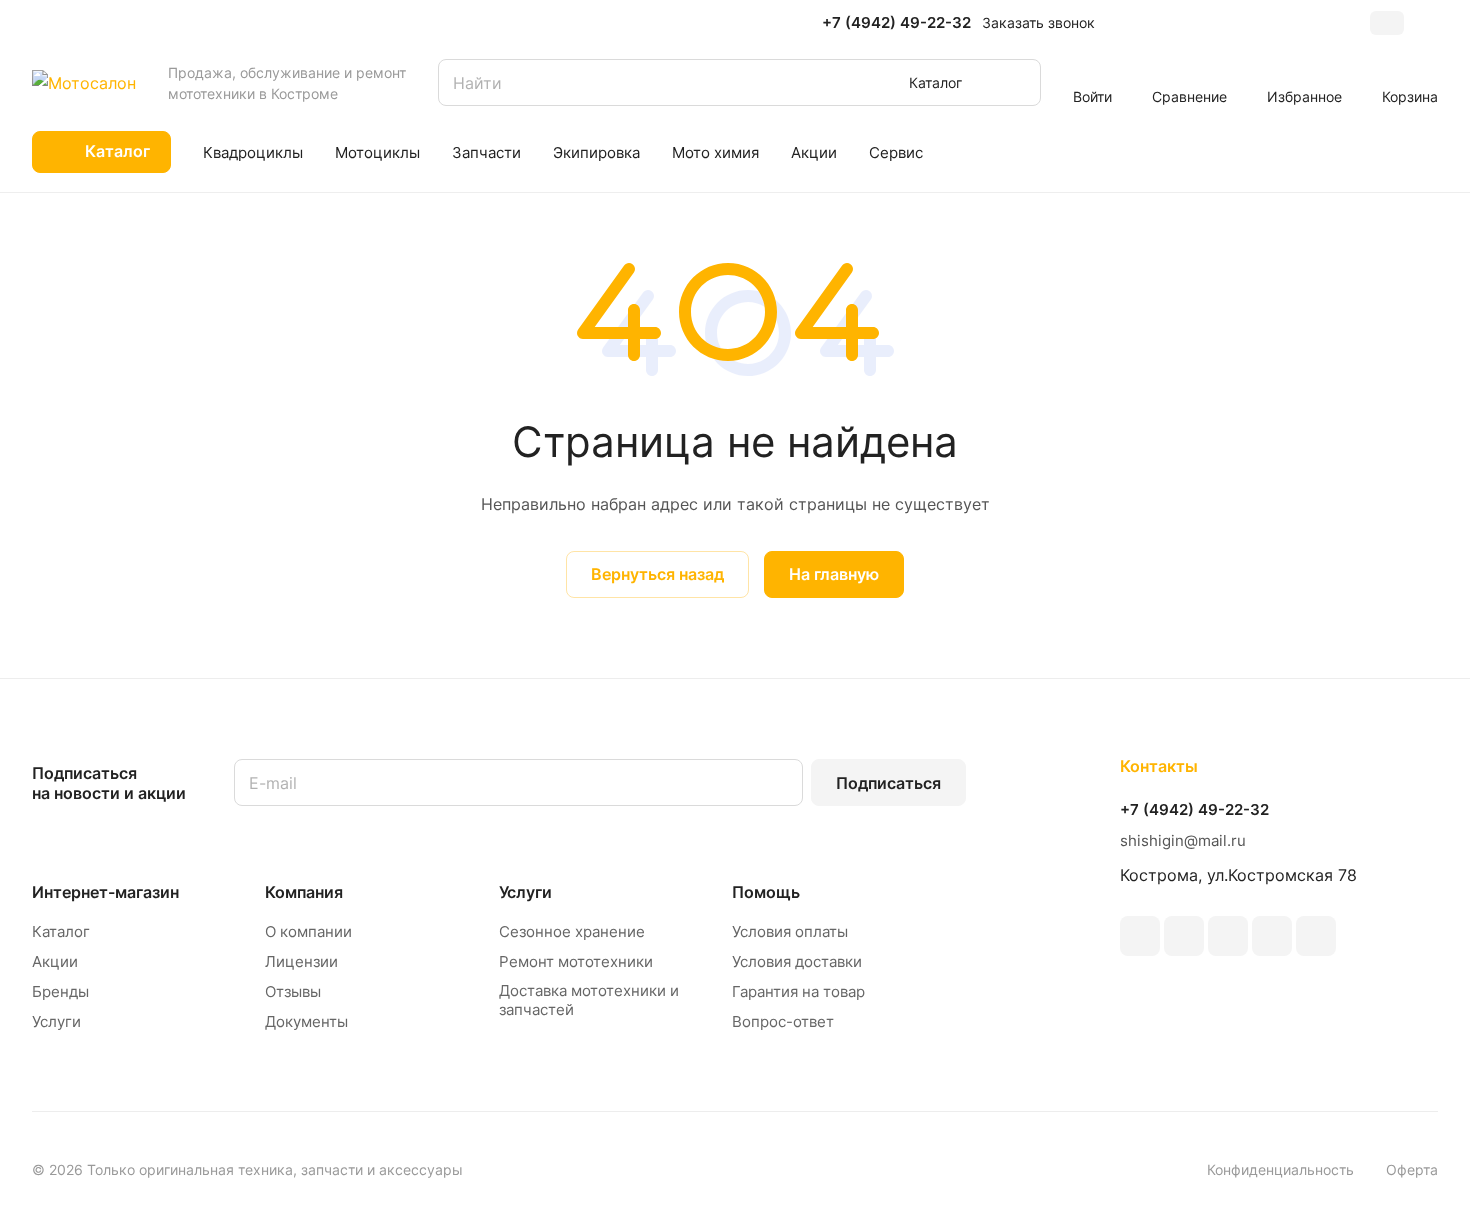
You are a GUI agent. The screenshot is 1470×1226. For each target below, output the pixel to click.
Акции (55, 961)
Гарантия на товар (798, 991)
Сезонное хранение (572, 931)
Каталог (61, 931)
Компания (304, 892)
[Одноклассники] (1228, 936)
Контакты (1159, 766)
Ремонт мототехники (576, 961)
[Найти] (1016, 82)
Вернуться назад (657, 574)
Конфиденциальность (1280, 1169)
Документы (306, 1021)
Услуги (56, 1021)
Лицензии (301, 961)
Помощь (766, 892)
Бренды (60, 991)
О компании (308, 931)
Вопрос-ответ (783, 1021)
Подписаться (888, 783)
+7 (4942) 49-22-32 (896, 23)
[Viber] (1272, 936)
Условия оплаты (790, 931)
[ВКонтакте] (1140, 936)
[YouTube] (1184, 936)
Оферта (1412, 1169)
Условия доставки (797, 961)
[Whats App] (1316, 936)
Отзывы (293, 991)
